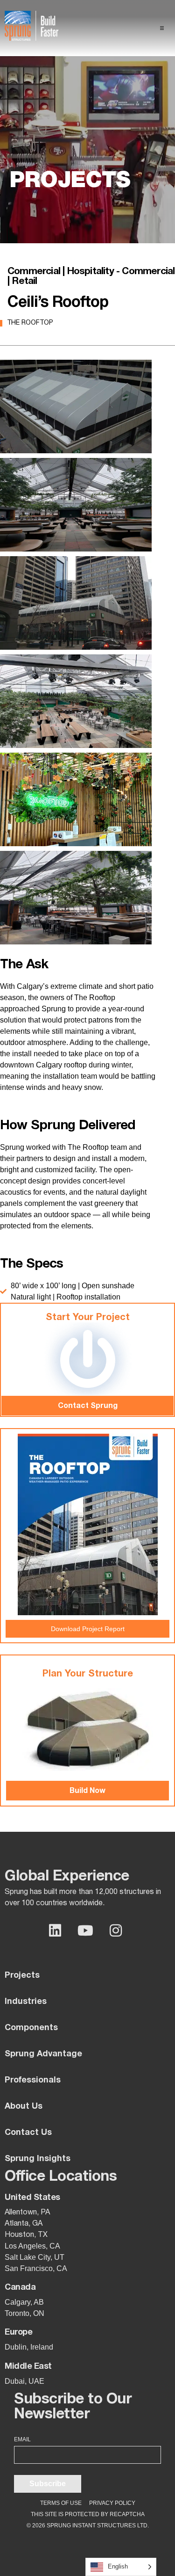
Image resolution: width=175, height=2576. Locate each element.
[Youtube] (85, 1930)
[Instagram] (116, 1930)
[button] (162, 28)
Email (22, 2439)
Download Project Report (88, 1629)
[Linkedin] (55, 1930)
